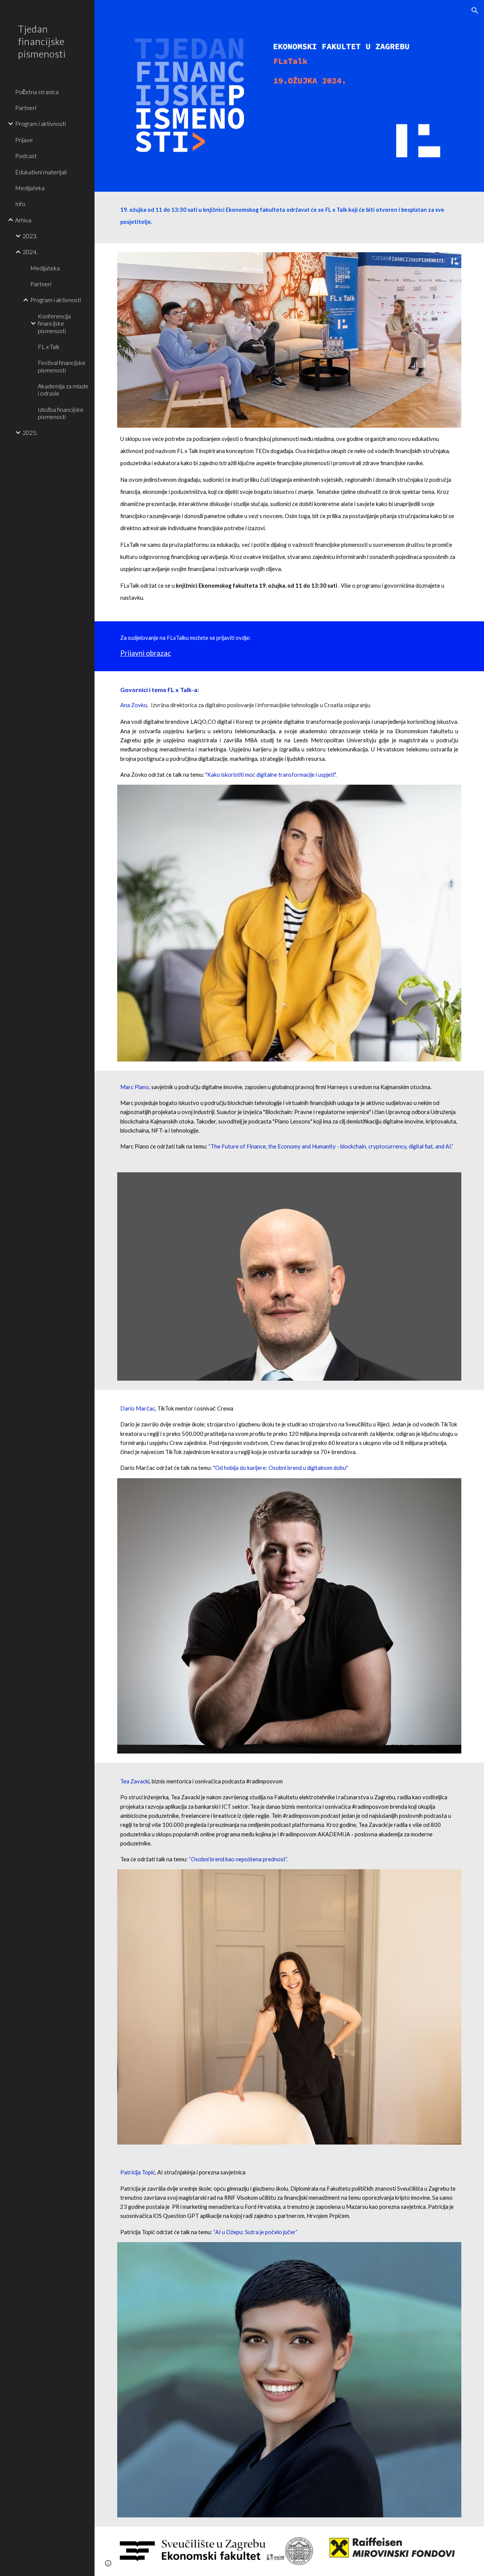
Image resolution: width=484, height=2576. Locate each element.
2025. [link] (30, 432)
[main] (289, 217)
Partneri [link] (26, 108)
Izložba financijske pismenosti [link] (61, 413)
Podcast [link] (26, 156)
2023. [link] (30, 236)
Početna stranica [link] (37, 92)
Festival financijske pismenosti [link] (62, 366)
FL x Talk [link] (49, 347)
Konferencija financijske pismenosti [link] (54, 323)
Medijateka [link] (30, 188)
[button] (475, 11)
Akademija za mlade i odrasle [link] (63, 390)
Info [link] (20, 204)
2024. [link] (30, 252)
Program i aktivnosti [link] (40, 123)
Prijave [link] (24, 140)
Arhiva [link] (23, 220)
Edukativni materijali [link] (41, 172)
